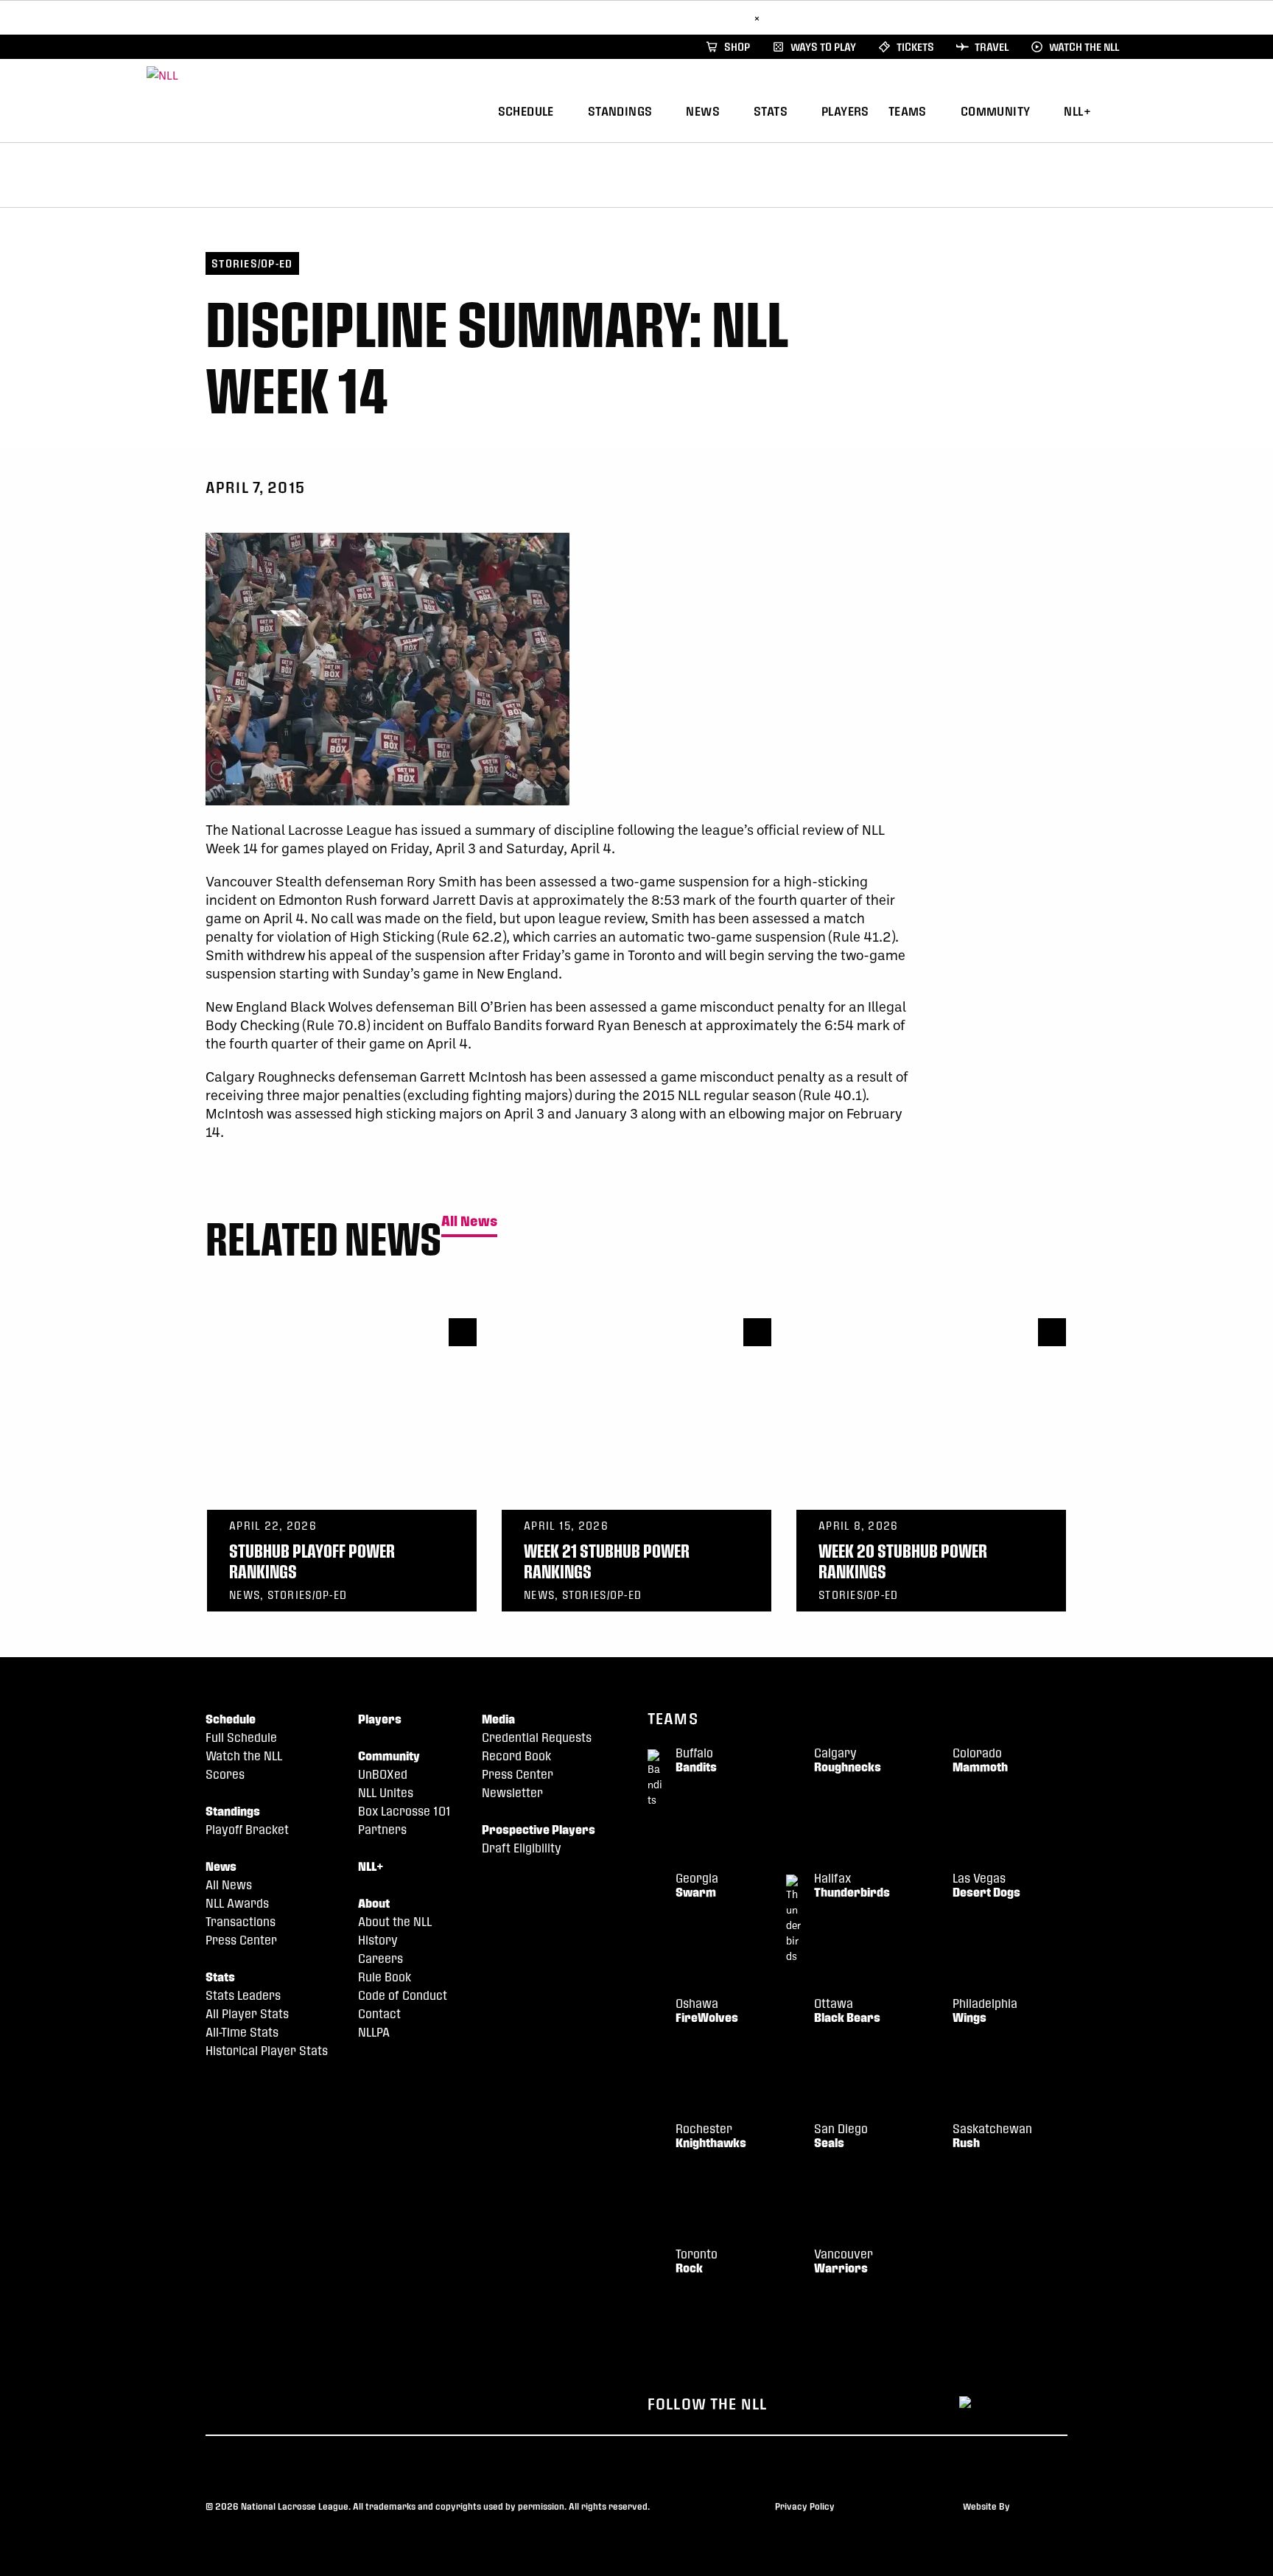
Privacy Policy (805, 2506)
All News (469, 1221)
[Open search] (1122, 109)
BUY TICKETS (713, 17)
